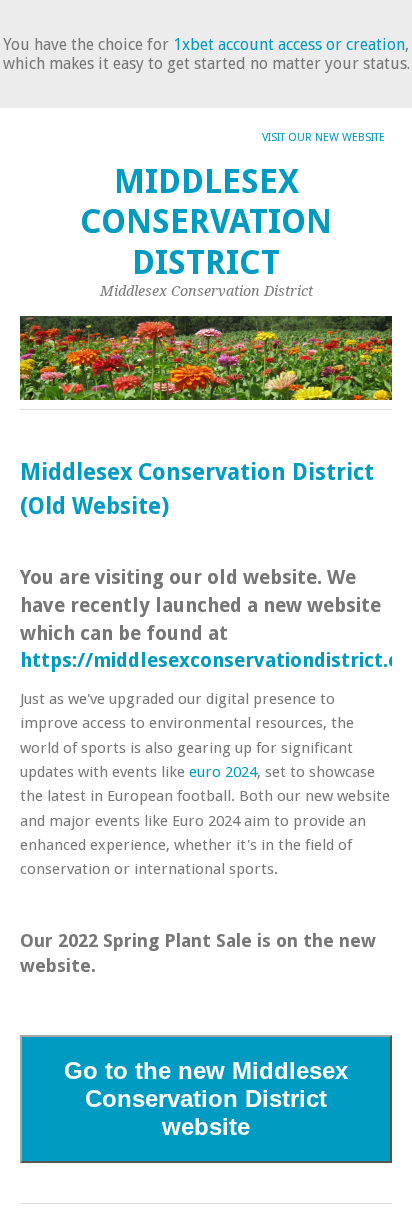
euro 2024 (223, 772)
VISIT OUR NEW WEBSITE (323, 137)
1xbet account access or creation (289, 44)
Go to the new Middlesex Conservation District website (206, 1098)
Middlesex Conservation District (206, 222)
